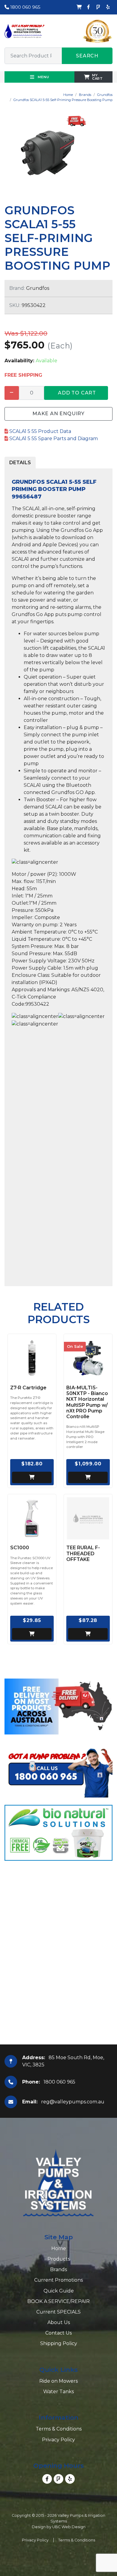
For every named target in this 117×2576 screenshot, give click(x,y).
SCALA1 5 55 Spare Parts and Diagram (53, 439)
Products (59, 2259)
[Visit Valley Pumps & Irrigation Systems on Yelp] (108, 7)
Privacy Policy (58, 2440)
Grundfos (105, 95)
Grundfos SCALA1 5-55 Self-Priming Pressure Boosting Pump (63, 100)
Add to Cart (77, 393)
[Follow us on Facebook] (88, 7)
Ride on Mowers (58, 2381)
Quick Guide (59, 2291)
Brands (85, 95)
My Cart (97, 77)
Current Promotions (58, 2280)
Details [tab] (20, 463)
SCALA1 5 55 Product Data (40, 431)
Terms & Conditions (59, 2429)
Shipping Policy (59, 2343)
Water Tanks (58, 2392)
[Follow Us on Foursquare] (98, 7)
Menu (43, 77)
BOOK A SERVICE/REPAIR (58, 2301)
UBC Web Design (69, 2527)
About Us (59, 2322)
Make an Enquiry (58, 414)
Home (68, 95)
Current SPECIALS (58, 2312)
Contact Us (58, 2333)
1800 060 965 (25, 7)
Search (87, 56)
